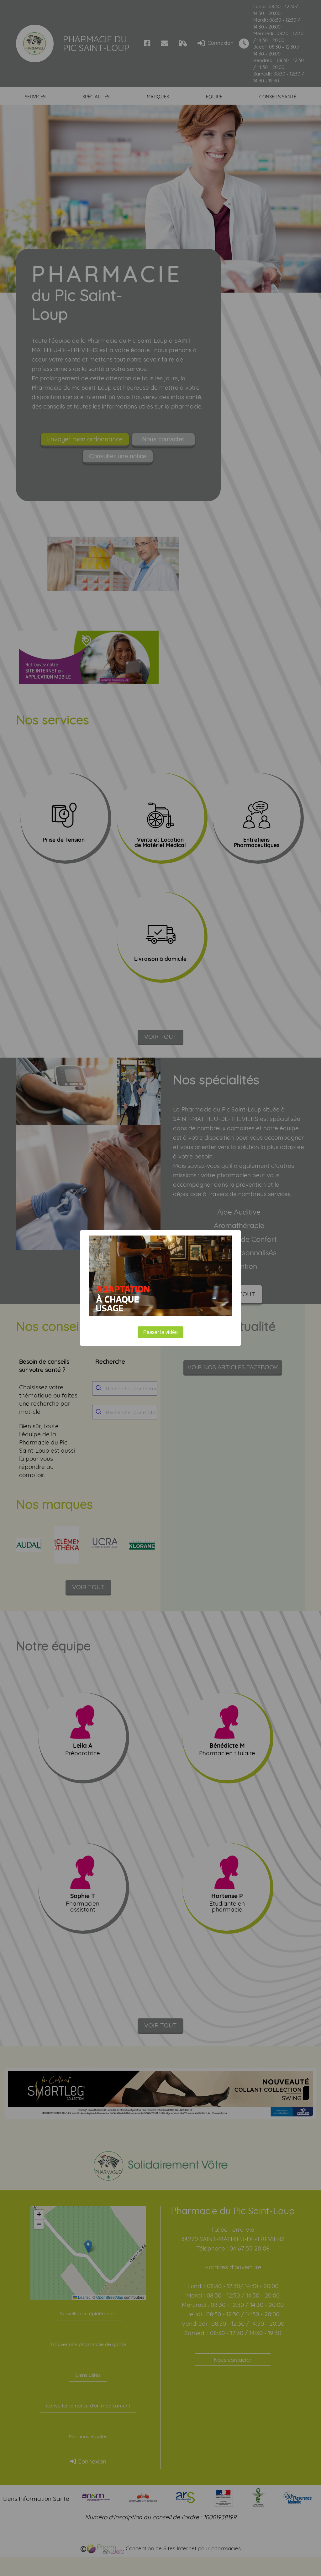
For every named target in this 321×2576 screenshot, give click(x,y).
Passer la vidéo (160, 1332)
